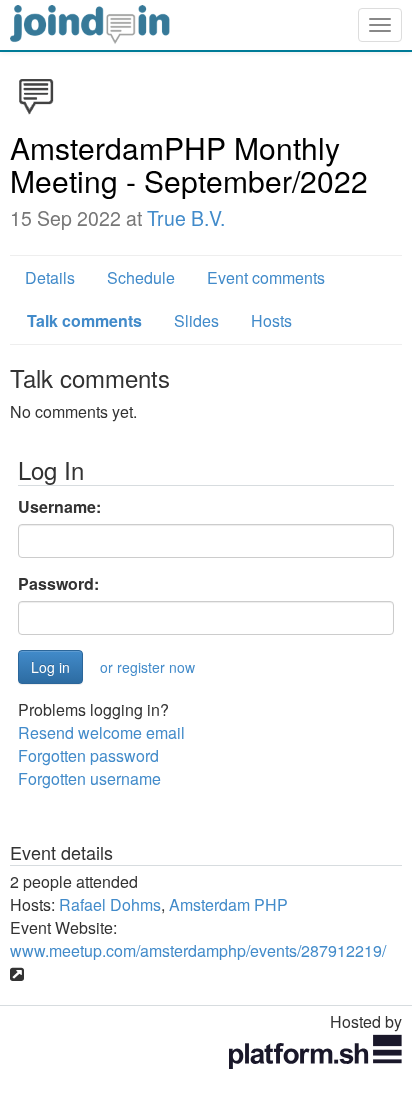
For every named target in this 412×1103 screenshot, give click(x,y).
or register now (147, 667)
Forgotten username (89, 778)
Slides (196, 320)
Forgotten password (88, 755)
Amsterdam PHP (228, 904)
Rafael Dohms (110, 904)
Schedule (141, 277)
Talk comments (84, 320)
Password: (58, 584)
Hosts (271, 320)
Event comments (266, 277)
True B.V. (186, 218)
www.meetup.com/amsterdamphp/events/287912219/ (198, 950)
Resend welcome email (101, 732)
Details (50, 277)
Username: (59, 507)
